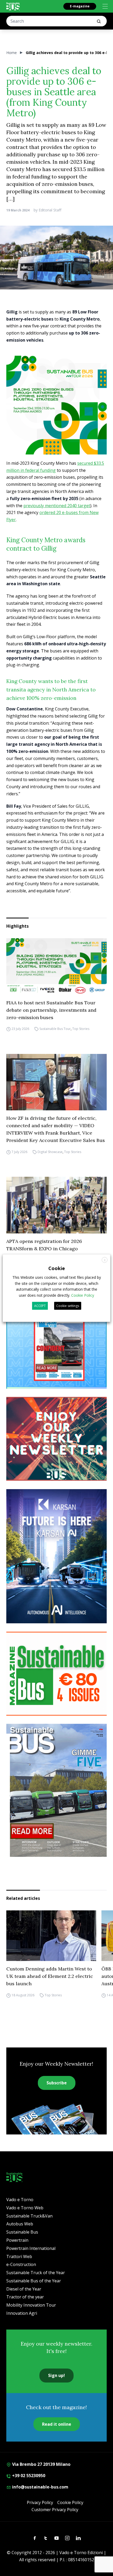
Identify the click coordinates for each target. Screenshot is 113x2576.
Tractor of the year (25, 2297)
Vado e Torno (20, 2200)
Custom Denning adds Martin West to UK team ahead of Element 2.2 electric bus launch (50, 1976)
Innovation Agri (22, 2313)
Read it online (57, 2424)
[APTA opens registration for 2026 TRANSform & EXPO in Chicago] (56, 1205)
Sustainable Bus (22, 2232)
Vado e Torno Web (25, 2208)
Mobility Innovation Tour (31, 2305)
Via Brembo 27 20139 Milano (41, 2464)
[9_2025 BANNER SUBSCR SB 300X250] (56, 1674)
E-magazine (80, 6)
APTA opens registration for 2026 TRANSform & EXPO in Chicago (44, 1245)
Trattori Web (19, 2257)
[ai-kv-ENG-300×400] (56, 1556)
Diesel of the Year (24, 2289)
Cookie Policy (70, 2502)
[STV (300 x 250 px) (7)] (56, 1347)
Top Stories (81, 1029)
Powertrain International (31, 2248)
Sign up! (56, 2375)
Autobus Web (20, 2224)
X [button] (105, 1260)
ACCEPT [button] (40, 1306)
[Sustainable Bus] (13, 6)
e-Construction (21, 2264)
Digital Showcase (50, 1152)
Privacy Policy (40, 2502)
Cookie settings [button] (68, 1306)
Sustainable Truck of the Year (36, 2273)
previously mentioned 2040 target (57, 506)
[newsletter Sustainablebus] (56, 1439)
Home (12, 53)
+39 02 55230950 (28, 2476)
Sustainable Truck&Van (29, 2216)
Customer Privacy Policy (55, 2510)
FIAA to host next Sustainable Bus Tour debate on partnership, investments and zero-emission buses (51, 1010)
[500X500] (56, 406)
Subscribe (57, 2083)
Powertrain (17, 2240)
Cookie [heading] (57, 1268)
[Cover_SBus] (56, 1790)
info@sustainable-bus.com (40, 2487)
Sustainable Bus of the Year (34, 2281)
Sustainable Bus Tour (55, 1029)
